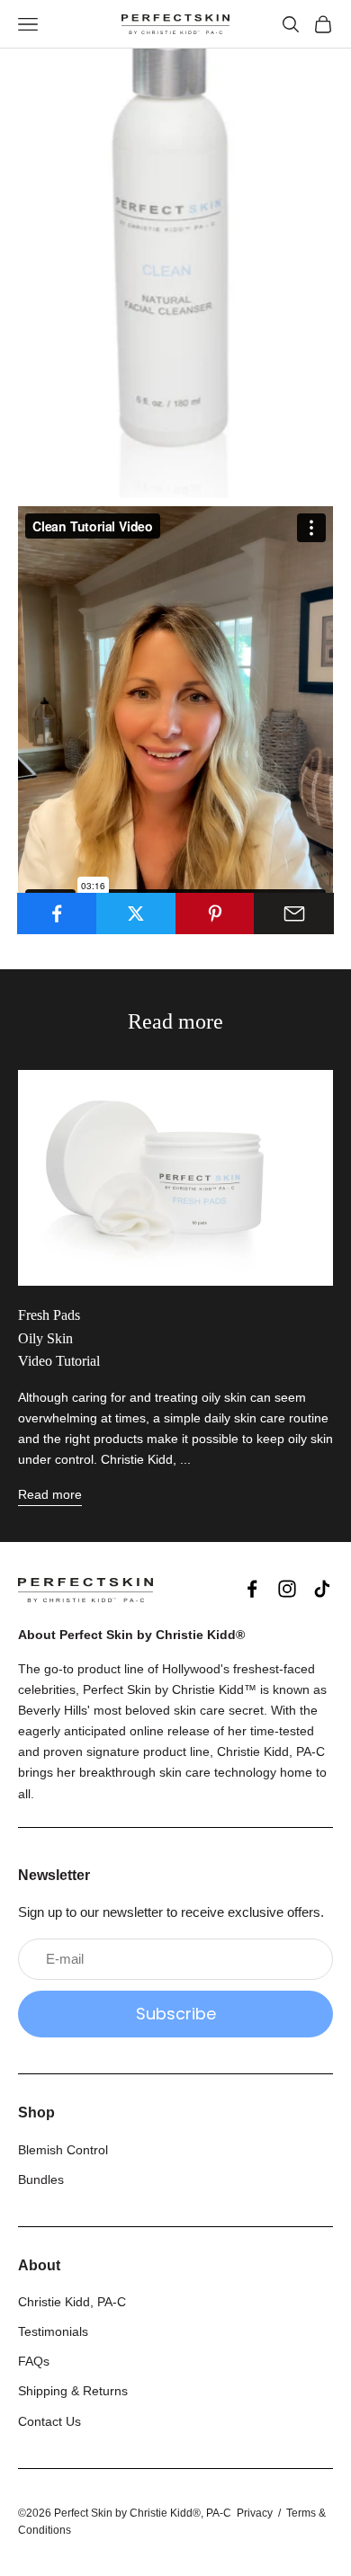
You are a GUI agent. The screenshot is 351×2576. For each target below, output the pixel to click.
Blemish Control (63, 2150)
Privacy (255, 2513)
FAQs (34, 2361)
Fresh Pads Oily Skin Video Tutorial (59, 1338)
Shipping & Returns (73, 2391)
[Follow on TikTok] (322, 1589)
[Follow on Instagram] (287, 1589)
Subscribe (176, 2014)
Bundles (41, 2179)
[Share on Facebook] (57, 914)
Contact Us (49, 2421)
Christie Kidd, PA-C (72, 2302)
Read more (50, 1494)
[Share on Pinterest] (216, 914)
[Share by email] (294, 914)
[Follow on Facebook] (252, 1589)
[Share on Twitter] (136, 914)
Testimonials (53, 2331)
